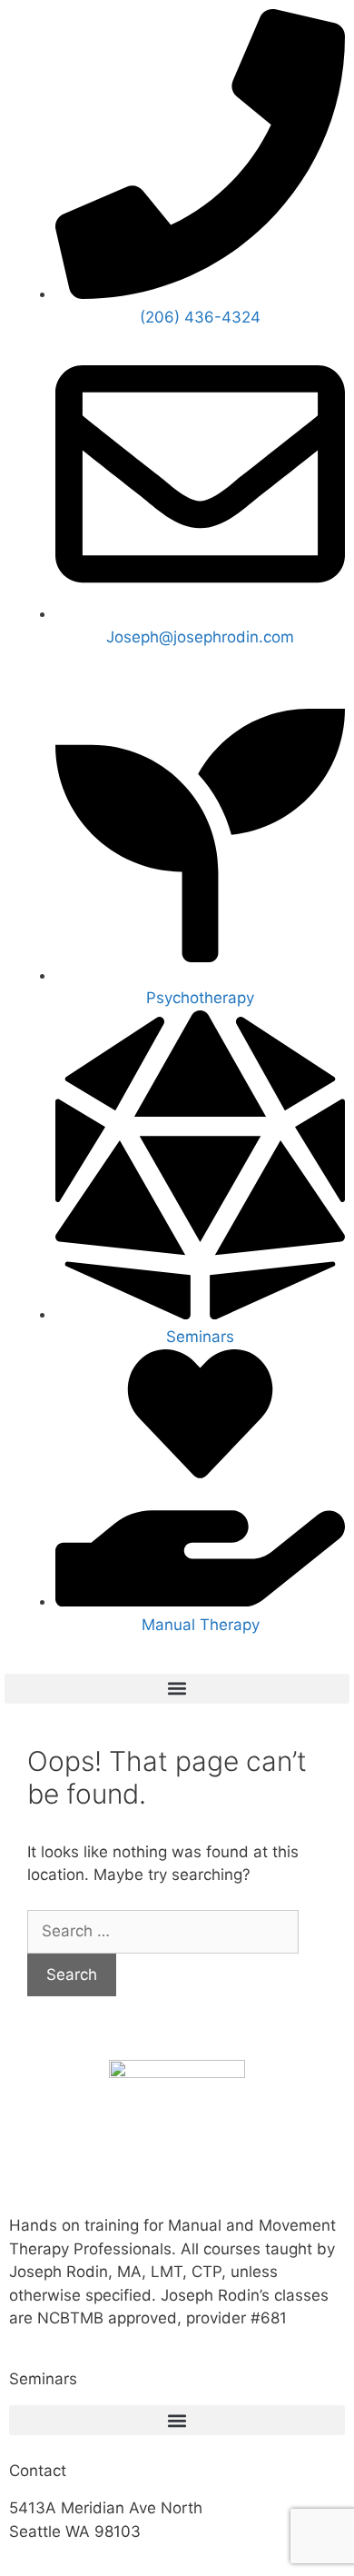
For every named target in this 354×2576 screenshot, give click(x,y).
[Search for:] (163, 1931)
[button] (177, 1689)
